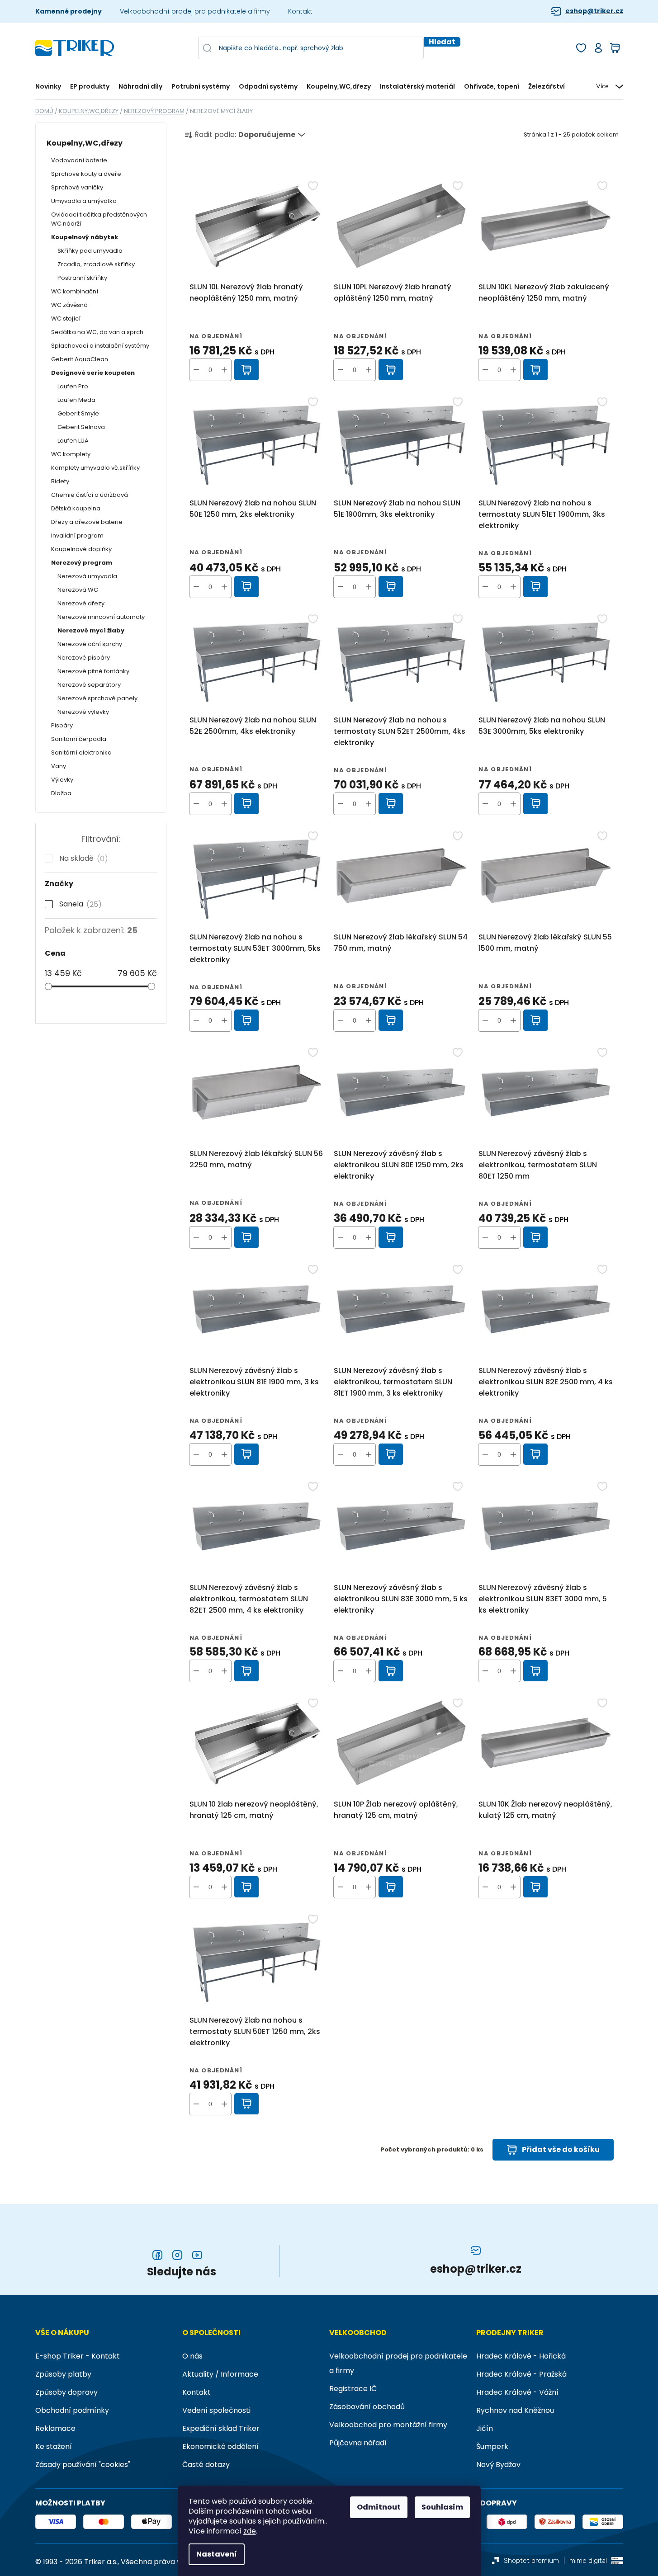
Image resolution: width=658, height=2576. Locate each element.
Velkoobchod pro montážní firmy (388, 2425)
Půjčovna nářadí (358, 2443)
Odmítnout (379, 2507)
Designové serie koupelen (93, 373)
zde (250, 2531)
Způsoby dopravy (66, 2392)
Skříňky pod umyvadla (90, 251)
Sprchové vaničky (77, 187)
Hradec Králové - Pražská (521, 2374)
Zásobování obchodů (367, 2407)
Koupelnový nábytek (85, 237)
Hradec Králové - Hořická (521, 2356)
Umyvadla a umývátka (84, 201)
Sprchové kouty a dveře (86, 174)
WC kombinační (75, 291)
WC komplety (71, 454)
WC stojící (66, 318)
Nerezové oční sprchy (90, 644)
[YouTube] (197, 2255)
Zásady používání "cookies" (83, 2465)
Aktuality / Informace (220, 2374)
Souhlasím (442, 2507)
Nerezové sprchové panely (97, 698)
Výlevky (62, 780)
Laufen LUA (73, 441)
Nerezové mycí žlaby (91, 630)
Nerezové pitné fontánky (93, 671)
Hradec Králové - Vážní (517, 2392)
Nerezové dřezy (81, 603)
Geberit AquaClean (80, 359)
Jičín (485, 2428)
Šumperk (492, 2446)
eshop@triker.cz (594, 11)
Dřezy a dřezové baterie (87, 522)
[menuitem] (50, 87)
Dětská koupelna (76, 508)
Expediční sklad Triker (221, 2428)
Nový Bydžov (498, 2465)
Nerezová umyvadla (87, 576)
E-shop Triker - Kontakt (78, 2356)
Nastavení (217, 2554)
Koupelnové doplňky (81, 549)
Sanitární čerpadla (79, 739)
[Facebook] (157, 2255)
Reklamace (55, 2428)
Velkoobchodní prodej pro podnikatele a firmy (195, 11)
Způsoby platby (63, 2374)
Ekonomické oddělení (220, 2446)
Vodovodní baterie (79, 160)
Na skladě (82, 859)
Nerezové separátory (89, 685)
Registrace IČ (353, 2389)
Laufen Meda (76, 400)
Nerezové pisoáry (84, 658)
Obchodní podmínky (72, 2410)
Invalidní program (77, 535)
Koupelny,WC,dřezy (85, 143)
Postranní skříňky (82, 278)
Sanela (79, 904)
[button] (224, 370)
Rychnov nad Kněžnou (515, 2410)
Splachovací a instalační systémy (100, 346)
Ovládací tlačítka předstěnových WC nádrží (99, 219)
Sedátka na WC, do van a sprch (97, 332)
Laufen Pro (73, 386)
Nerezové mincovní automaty (101, 617)
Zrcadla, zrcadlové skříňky (96, 264)
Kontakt (300, 11)
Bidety (60, 481)
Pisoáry (62, 725)
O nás (192, 2356)
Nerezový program (82, 563)
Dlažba (61, 793)
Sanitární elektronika (81, 753)
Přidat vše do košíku (561, 2149)
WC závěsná (69, 305)
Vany (59, 766)
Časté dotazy (206, 2465)
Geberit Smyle (78, 413)
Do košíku (247, 370)
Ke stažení (54, 2446)
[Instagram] (177, 2255)
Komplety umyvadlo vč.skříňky (95, 468)
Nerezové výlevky (83, 712)
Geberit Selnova (81, 427)
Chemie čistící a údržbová (90, 495)
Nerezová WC (78, 590)
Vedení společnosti (216, 2410)
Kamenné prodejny (69, 11)
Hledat (442, 42)
